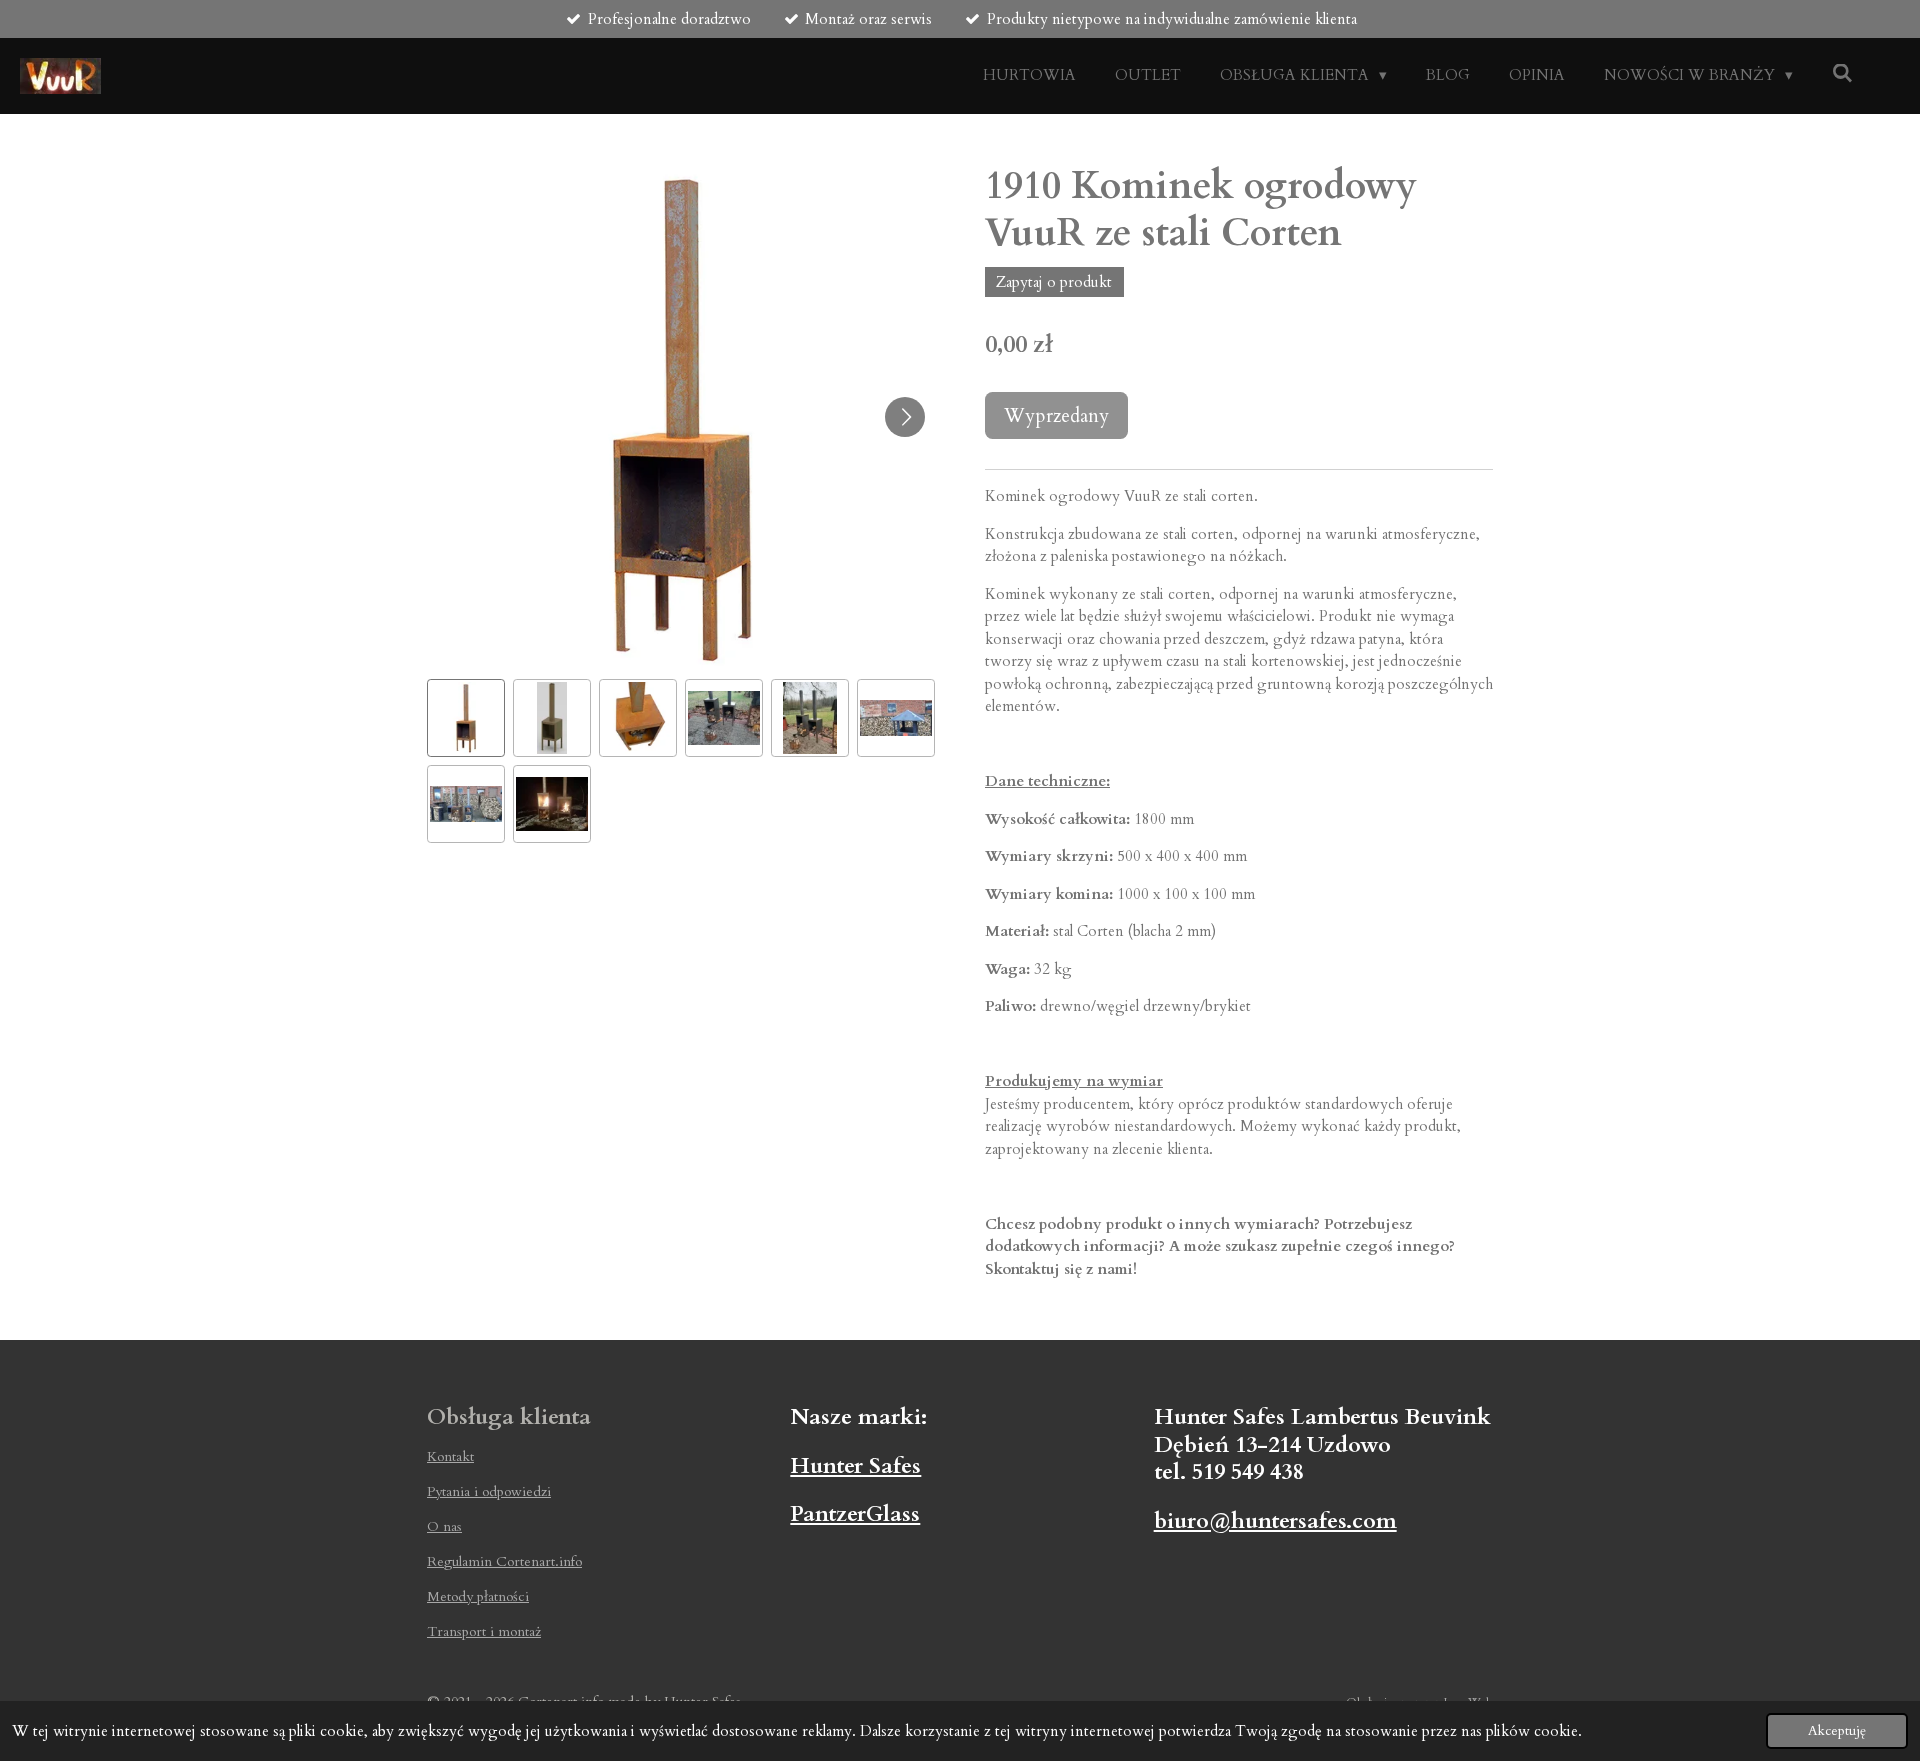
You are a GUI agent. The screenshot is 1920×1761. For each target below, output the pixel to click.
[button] (466, 718)
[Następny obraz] (905, 417)
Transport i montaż (484, 1631)
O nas (444, 1526)
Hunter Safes (855, 1466)
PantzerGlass (855, 1514)
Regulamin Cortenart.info (504, 1561)
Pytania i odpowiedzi (489, 1491)
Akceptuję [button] (1837, 1731)
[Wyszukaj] (1842, 74)
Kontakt (450, 1456)
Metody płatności (478, 1596)
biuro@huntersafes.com (1275, 1521)
